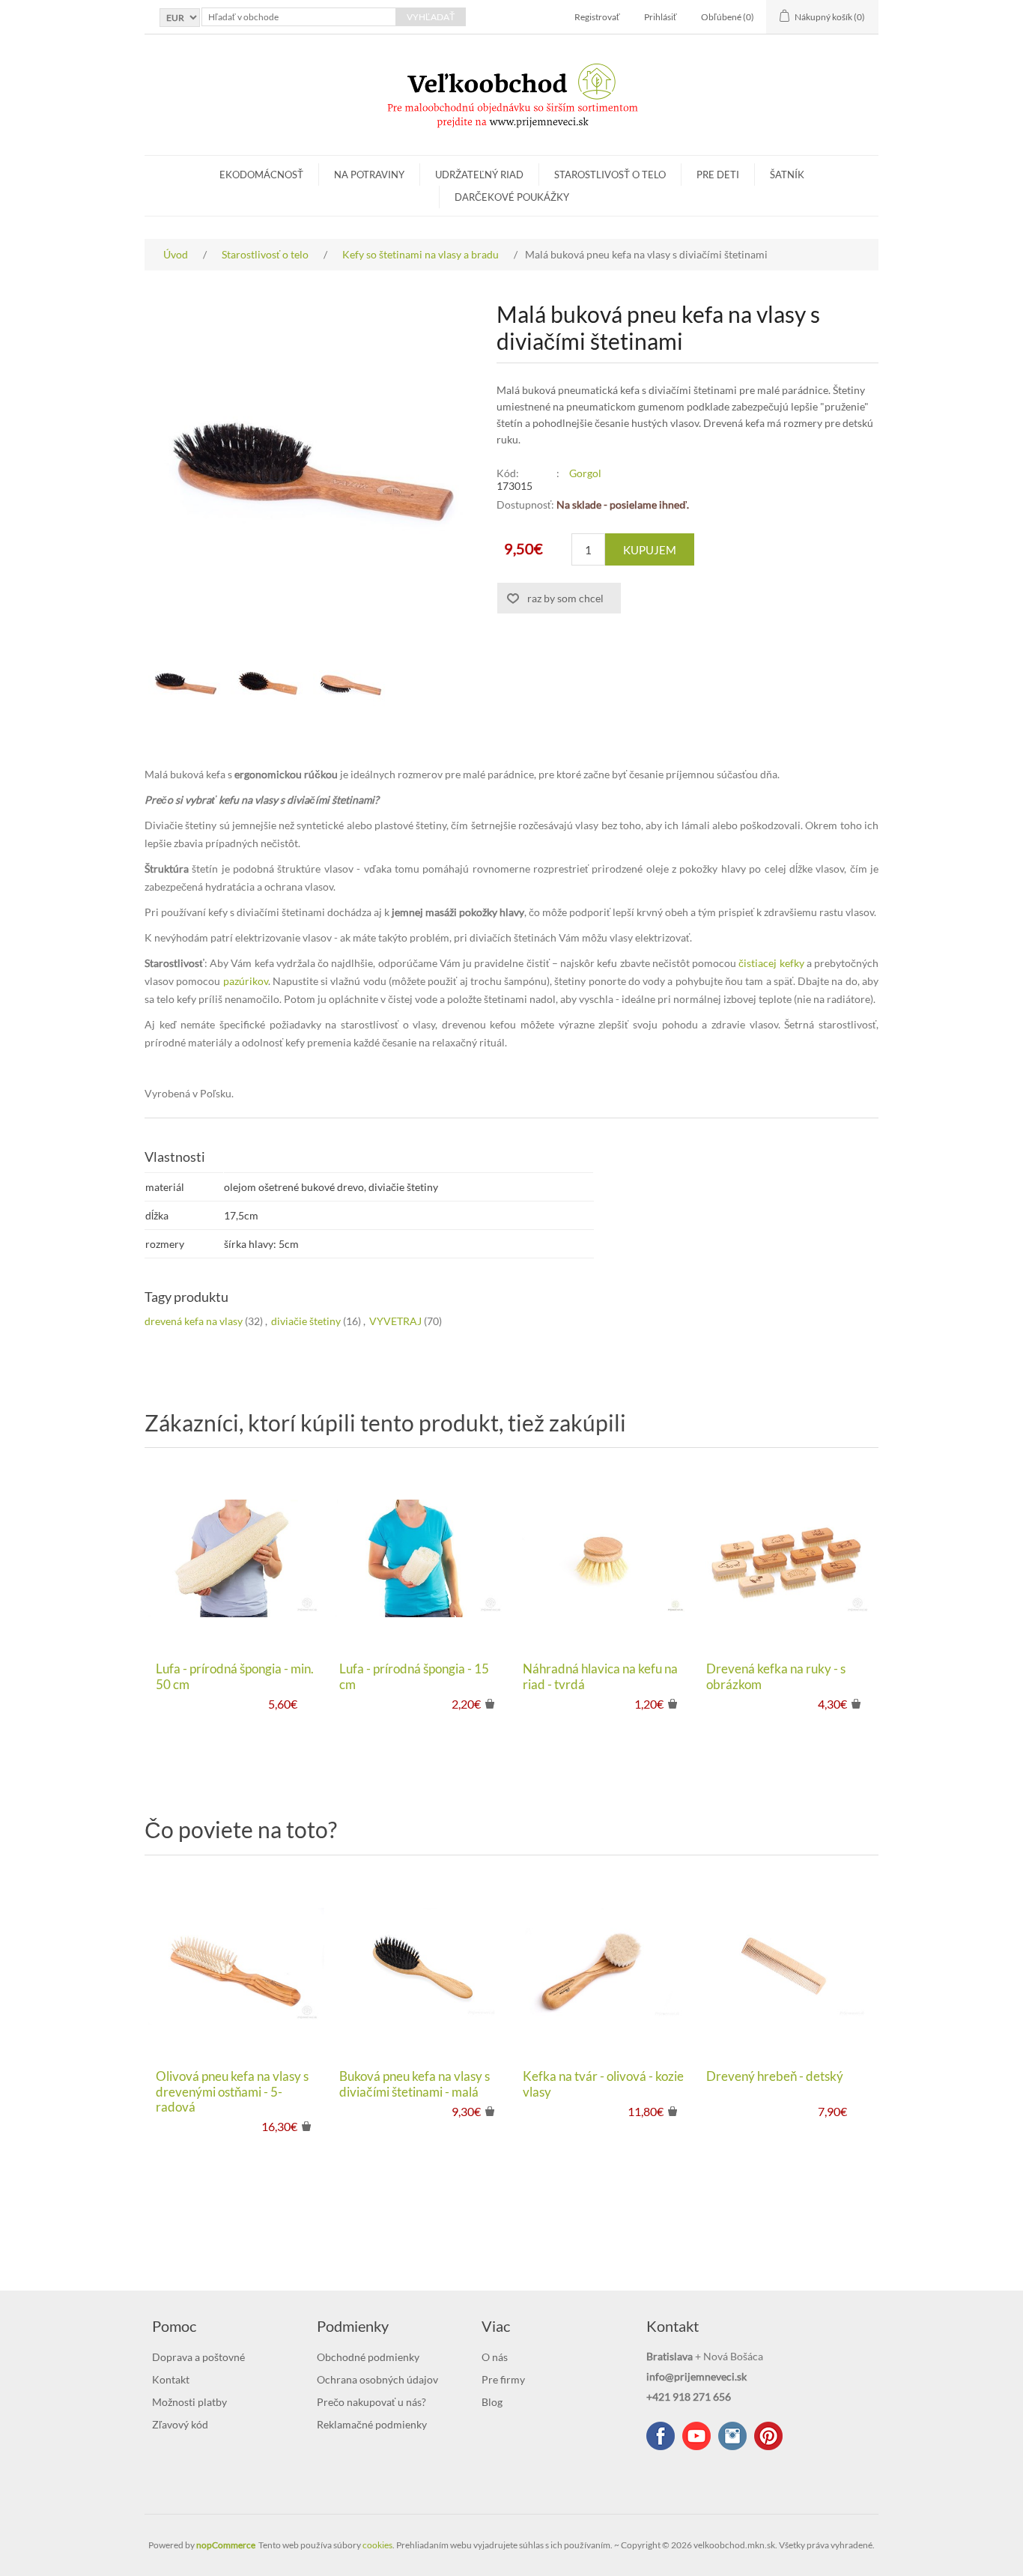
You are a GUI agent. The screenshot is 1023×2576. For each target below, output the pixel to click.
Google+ (768, 2436)
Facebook (661, 2436)
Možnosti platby (189, 2402)
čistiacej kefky (771, 963)
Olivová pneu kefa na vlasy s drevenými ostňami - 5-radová (232, 2092)
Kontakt (171, 2379)
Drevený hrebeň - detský (775, 2076)
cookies (377, 2545)
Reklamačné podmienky (372, 2424)
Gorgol (585, 473)
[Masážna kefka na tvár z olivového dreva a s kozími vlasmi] (603, 1966)
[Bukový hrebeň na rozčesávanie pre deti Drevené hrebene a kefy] (787, 1966)
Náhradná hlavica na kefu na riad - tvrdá (600, 1676)
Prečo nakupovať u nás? (371, 2402)
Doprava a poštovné (198, 2357)
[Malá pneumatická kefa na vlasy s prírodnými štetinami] (186, 683)
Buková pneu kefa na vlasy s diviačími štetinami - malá (415, 2084)
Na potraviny (369, 175)
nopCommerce (226, 2545)
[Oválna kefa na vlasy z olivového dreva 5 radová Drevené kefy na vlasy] (236, 1966)
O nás (495, 2357)
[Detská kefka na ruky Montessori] (787, 1558)
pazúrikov (246, 981)
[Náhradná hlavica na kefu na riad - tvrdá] (603, 1558)
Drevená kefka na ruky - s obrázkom (776, 1676)
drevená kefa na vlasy (194, 1321)
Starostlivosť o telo (610, 175)
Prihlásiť (661, 17)
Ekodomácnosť (261, 175)
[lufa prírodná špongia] (236, 1558)
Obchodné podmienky (368, 2357)
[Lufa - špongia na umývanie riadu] (420, 1558)
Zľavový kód (180, 2424)
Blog (492, 2402)
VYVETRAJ (395, 1321)
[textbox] (299, 17)
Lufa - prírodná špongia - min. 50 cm (235, 1676)
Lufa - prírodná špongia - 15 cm (414, 1676)
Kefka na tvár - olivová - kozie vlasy (603, 2084)
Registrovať (597, 17)
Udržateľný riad (479, 175)
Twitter (732, 2436)
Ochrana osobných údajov (377, 2379)
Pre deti (718, 175)
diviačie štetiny (306, 1321)
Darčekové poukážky (512, 197)
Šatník (787, 175)
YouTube (696, 2436)
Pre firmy (503, 2379)
